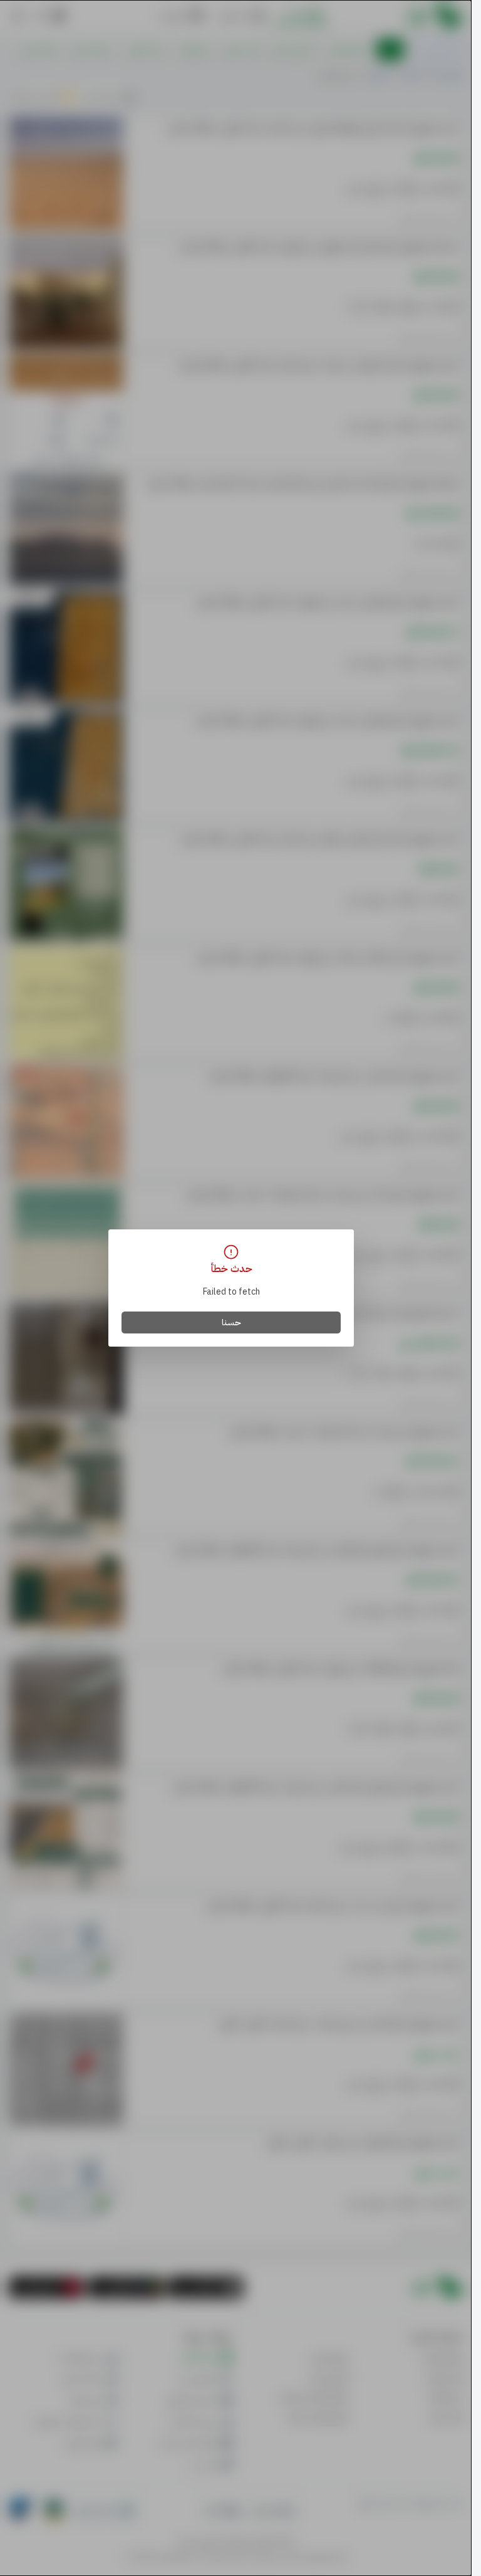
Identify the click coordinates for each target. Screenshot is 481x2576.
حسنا (231, 1322)
